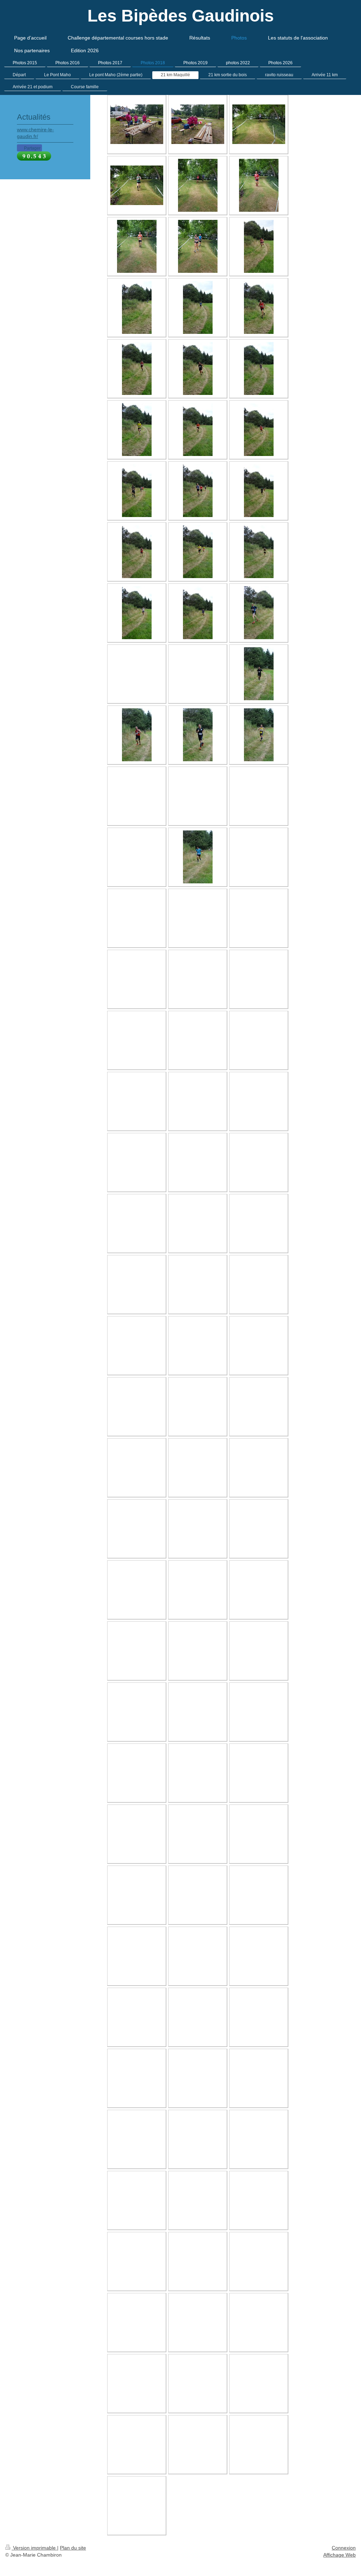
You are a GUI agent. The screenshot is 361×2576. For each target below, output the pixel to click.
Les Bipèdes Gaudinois (181, 16)
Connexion (344, 2548)
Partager (32, 148)
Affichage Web (339, 2555)
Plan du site (73, 2548)
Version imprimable (34, 2548)
